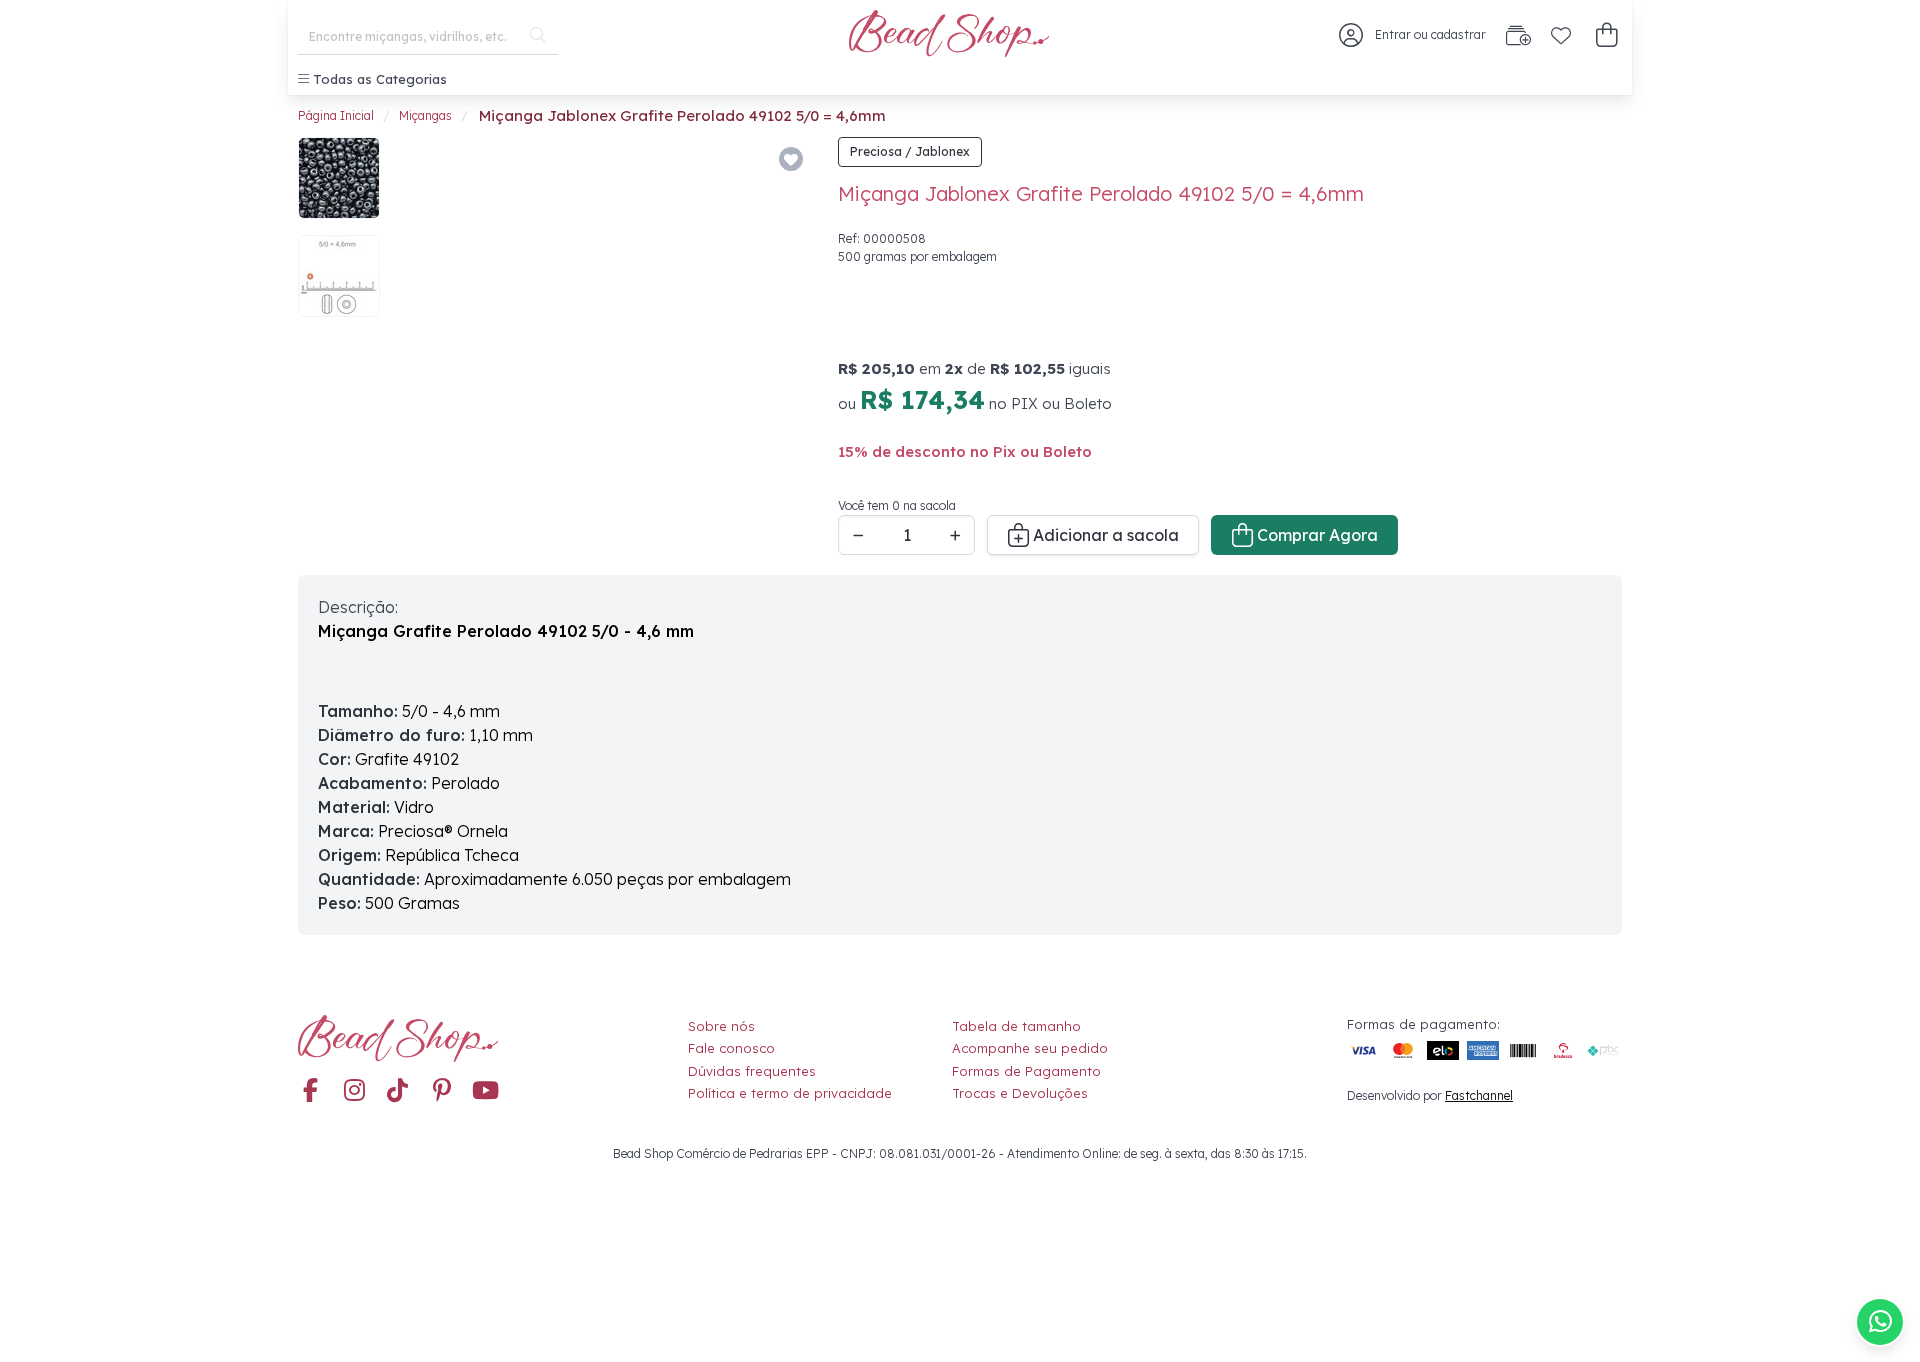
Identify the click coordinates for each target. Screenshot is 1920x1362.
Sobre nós (721, 1026)
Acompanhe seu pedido (1030, 1048)
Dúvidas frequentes (752, 1071)
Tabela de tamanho (1016, 1026)
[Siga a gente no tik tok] (398, 1092)
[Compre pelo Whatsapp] (1880, 1322)
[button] (1606, 35)
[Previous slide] (425, 346)
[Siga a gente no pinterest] (442, 1092)
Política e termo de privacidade (790, 1093)
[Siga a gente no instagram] (354, 1092)
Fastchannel (1479, 1095)
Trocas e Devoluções (1020, 1093)
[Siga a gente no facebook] (310, 1092)
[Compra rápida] (1518, 35)
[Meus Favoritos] (1561, 35)
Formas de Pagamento (1026, 1071)
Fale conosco (731, 1048)
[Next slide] (781, 346)
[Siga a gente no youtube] (486, 1092)
